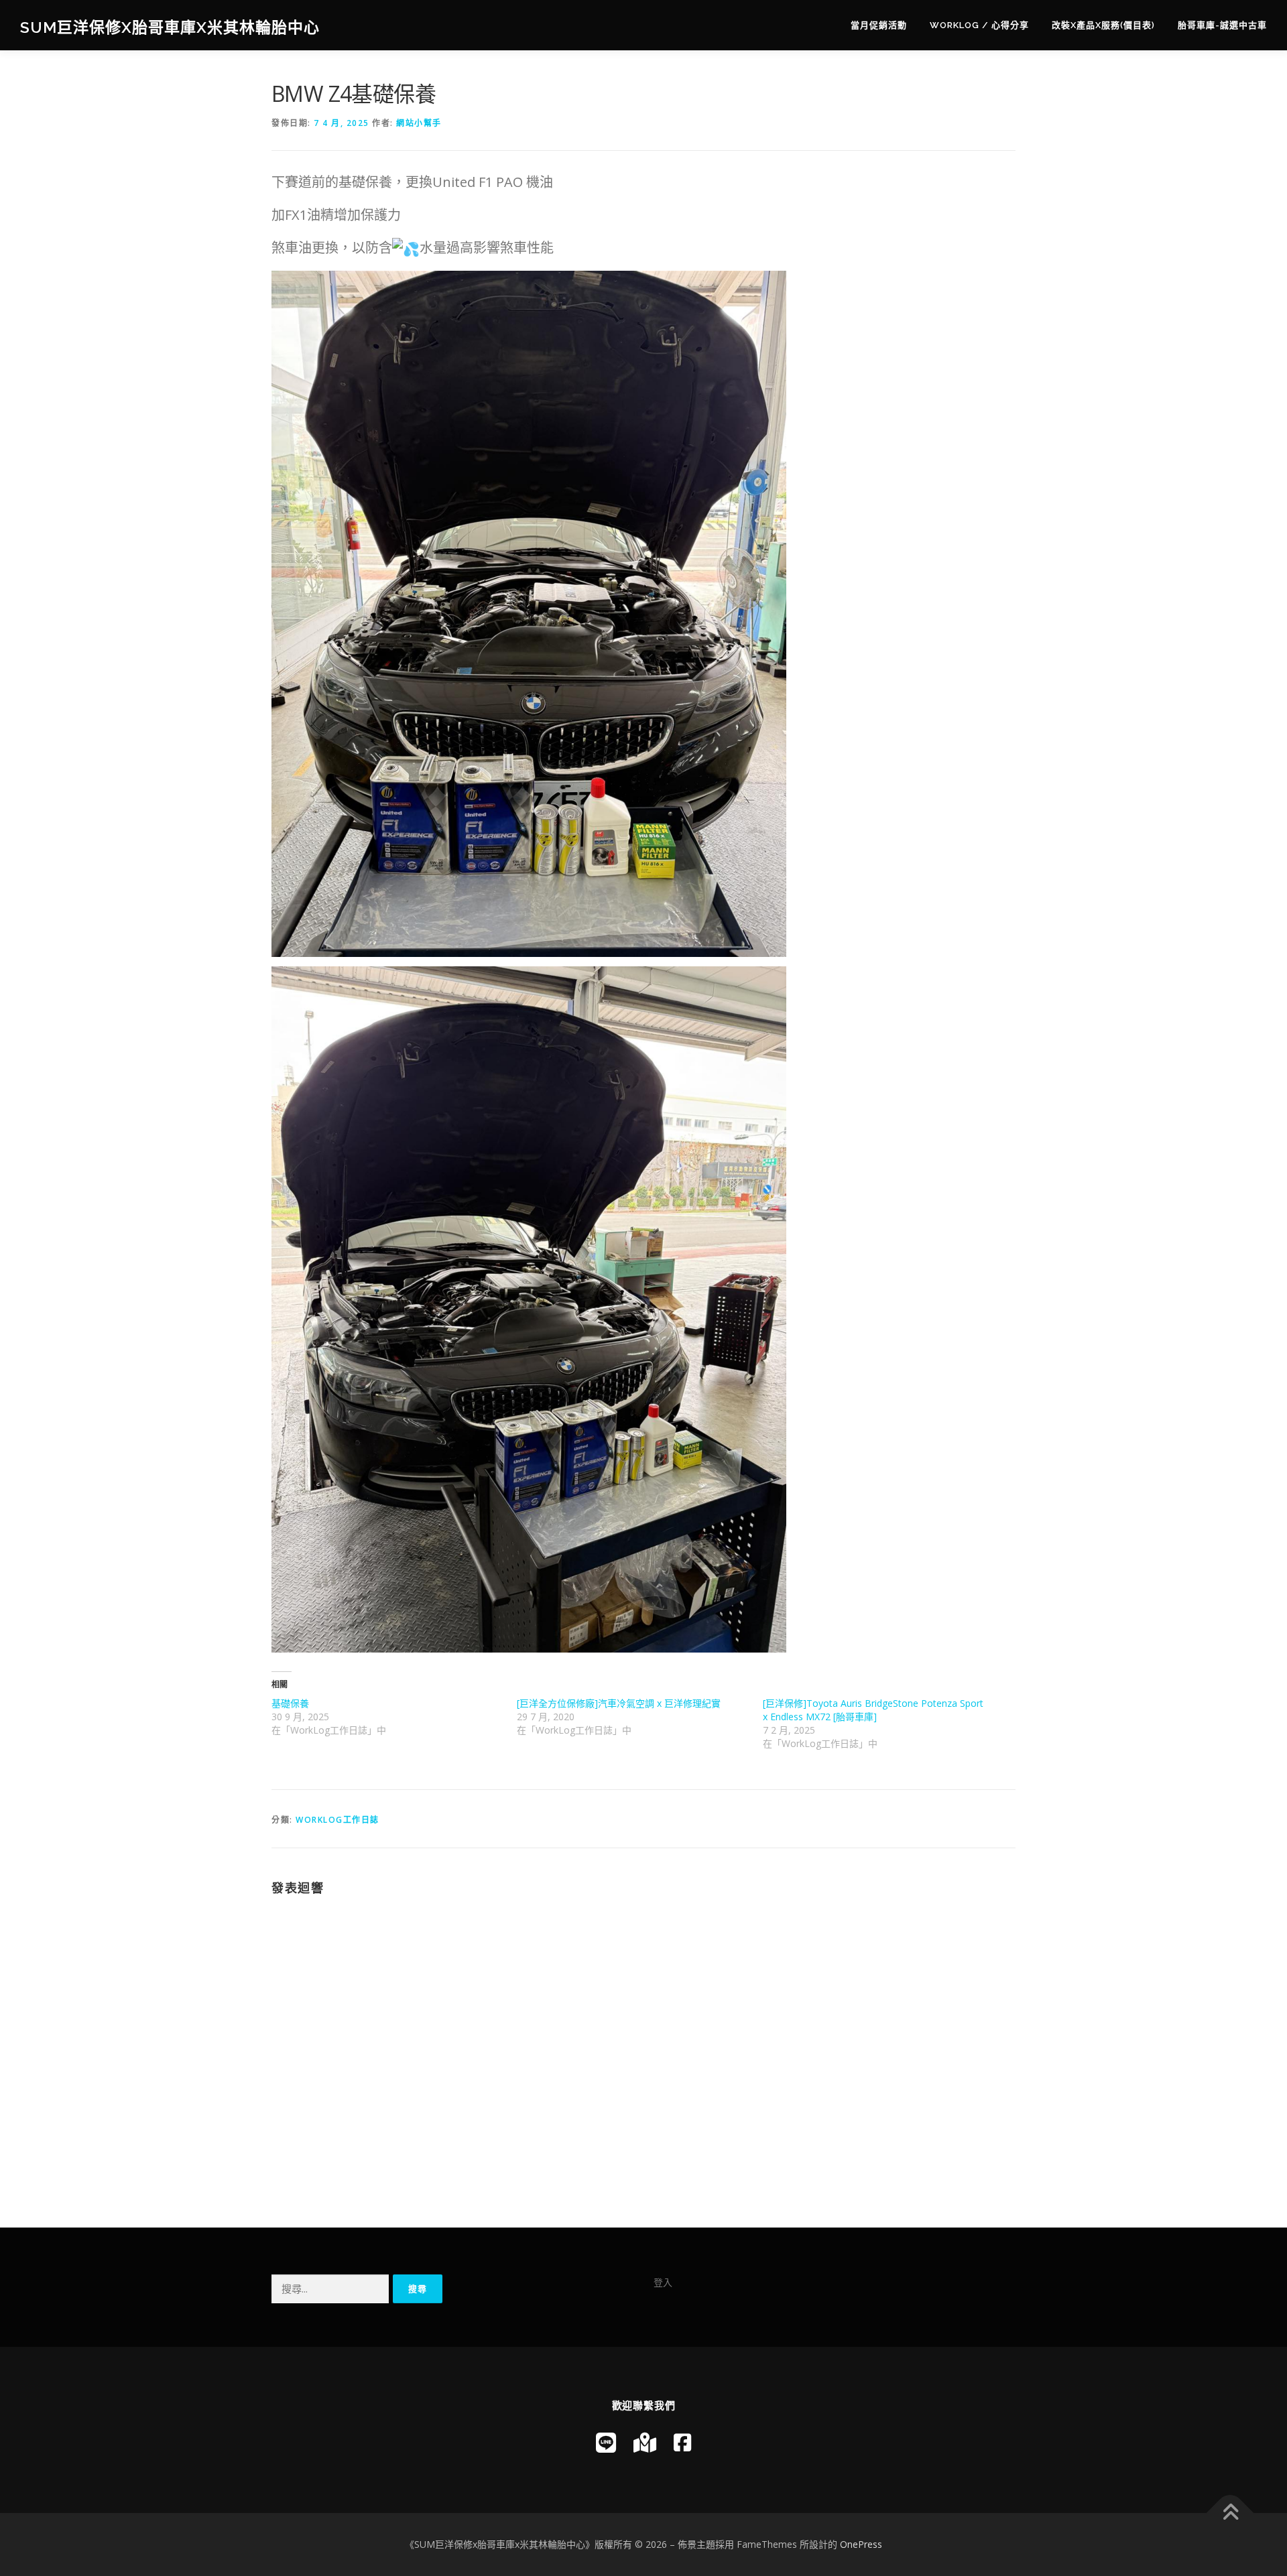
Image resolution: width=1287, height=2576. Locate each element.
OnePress (861, 2544)
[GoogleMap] (645, 2442)
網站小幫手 (419, 123)
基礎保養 (290, 1703)
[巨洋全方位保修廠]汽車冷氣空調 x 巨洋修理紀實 (619, 1703)
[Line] (606, 2442)
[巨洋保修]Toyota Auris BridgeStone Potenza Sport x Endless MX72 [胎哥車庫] (873, 1710)
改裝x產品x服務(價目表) (1103, 25)
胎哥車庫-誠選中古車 (1222, 25)
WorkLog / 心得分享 (979, 25)
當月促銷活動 (879, 25)
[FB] (682, 2442)
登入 (663, 2282)
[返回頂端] (1230, 2513)
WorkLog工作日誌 (338, 1820)
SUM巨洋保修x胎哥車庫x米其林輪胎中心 (170, 27)
